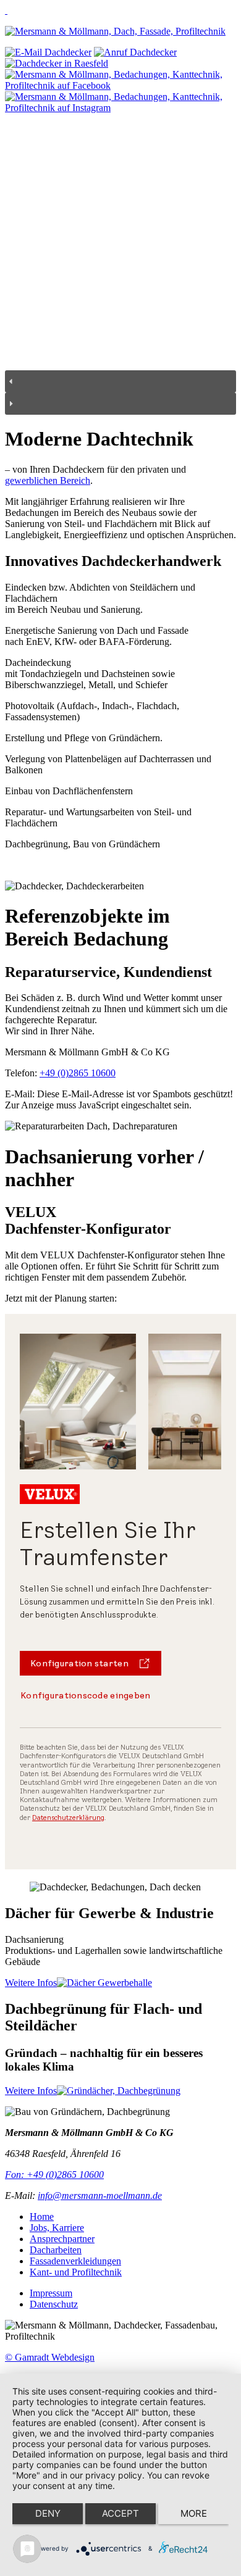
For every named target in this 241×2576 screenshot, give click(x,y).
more (194, 2513)
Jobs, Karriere (57, 2228)
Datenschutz (54, 2304)
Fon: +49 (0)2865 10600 (54, 2175)
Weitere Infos (31, 1983)
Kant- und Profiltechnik (76, 2272)
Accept (120, 2513)
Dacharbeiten (56, 2250)
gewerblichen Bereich (48, 480)
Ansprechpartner (62, 2239)
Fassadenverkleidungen (75, 2261)
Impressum (51, 2293)
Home (42, 2217)
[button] (120, 381)
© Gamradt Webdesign (50, 2357)
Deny (48, 2513)
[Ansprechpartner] (57, 63)
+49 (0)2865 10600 (78, 1073)
